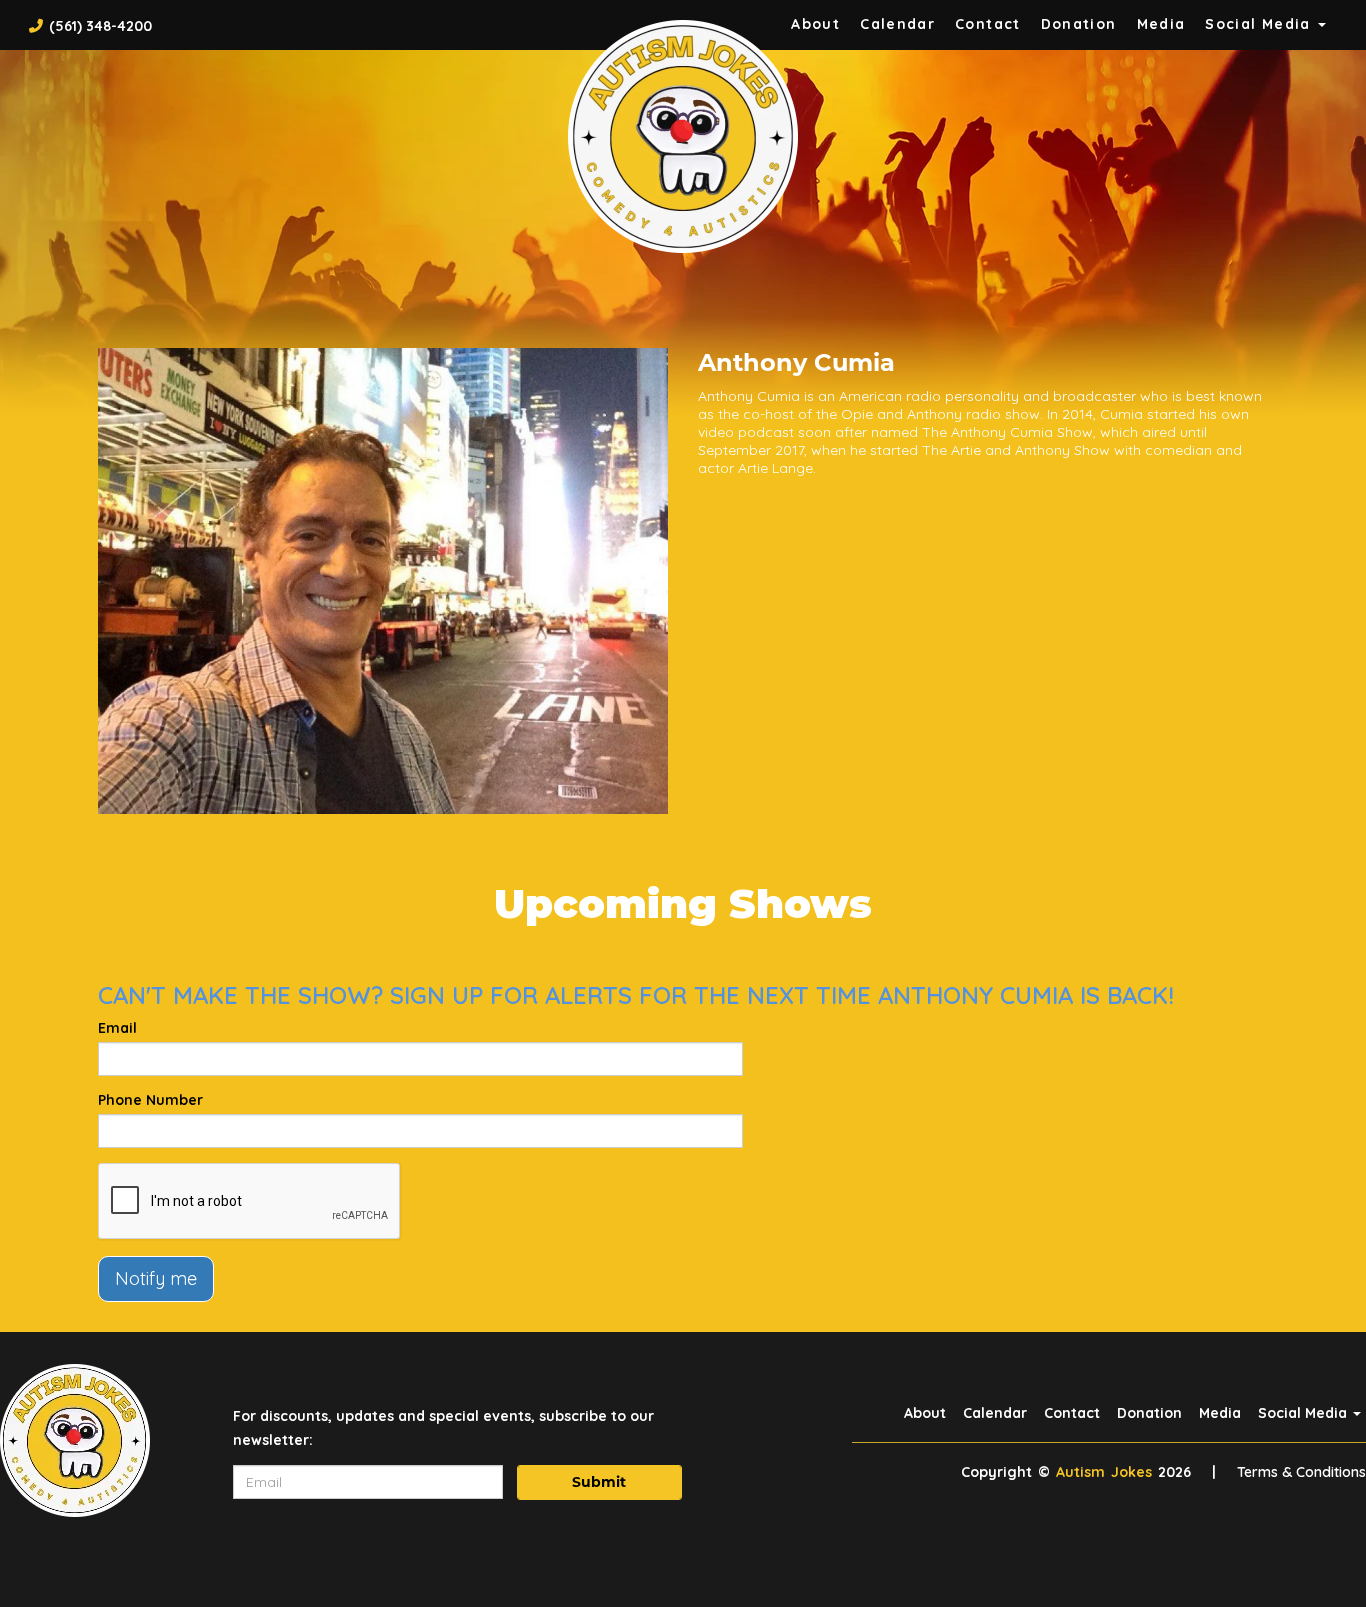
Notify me (156, 1278)
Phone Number (150, 1100)
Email (117, 1028)
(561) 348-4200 (100, 26)
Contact (988, 24)
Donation (1079, 24)
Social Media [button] (1260, 24)
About (815, 24)
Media (1161, 24)
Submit (599, 1482)
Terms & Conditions (1301, 1472)
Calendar (897, 24)
